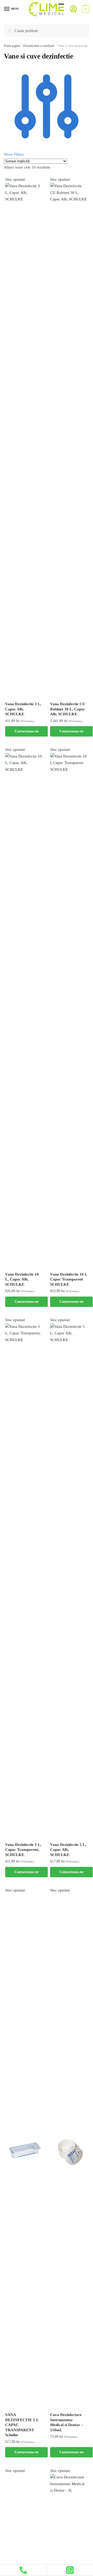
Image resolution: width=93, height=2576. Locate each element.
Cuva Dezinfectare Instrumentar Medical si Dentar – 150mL (67, 2422)
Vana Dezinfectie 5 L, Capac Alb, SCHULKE (68, 1850)
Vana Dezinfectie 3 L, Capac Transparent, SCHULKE (23, 1850)
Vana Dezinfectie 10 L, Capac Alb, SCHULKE (22, 1279)
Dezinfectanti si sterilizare (39, 46)
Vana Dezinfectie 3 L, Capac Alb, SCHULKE (23, 709)
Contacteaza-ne (26, 731)
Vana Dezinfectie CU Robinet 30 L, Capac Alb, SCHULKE (68, 709)
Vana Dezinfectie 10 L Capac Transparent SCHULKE (69, 1279)
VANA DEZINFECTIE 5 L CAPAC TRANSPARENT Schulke (22, 2425)
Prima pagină (12, 46)
